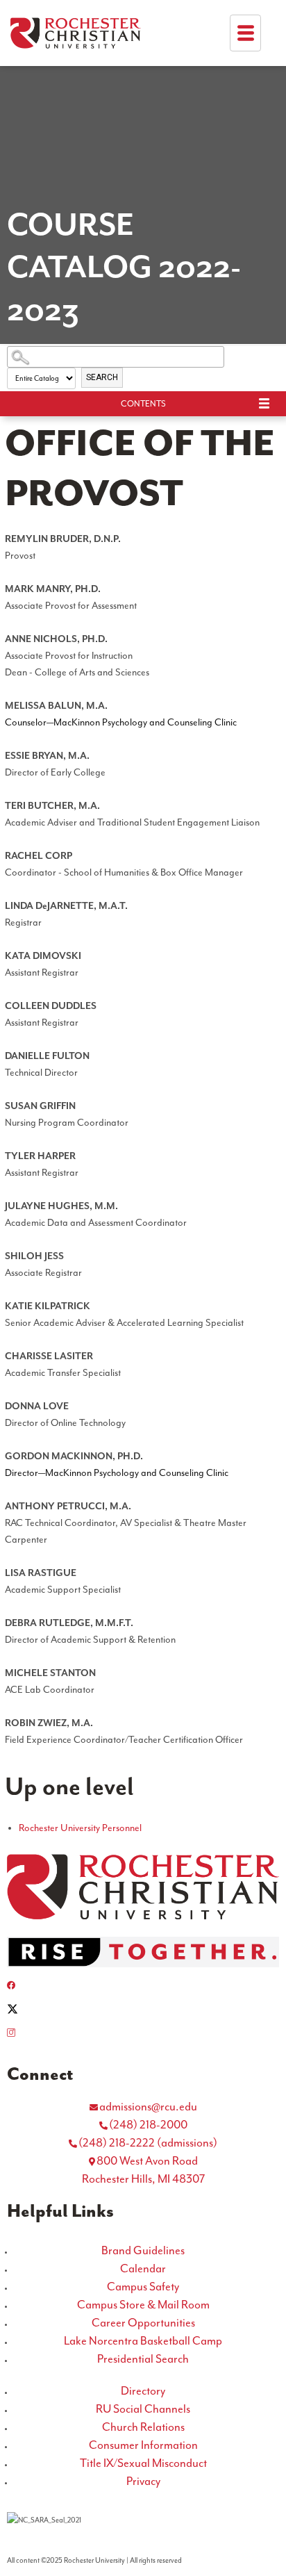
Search (102, 377)
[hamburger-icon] (245, 33)
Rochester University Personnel (80, 1828)
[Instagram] (143, 2033)
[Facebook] (143, 1985)
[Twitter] (143, 2009)
